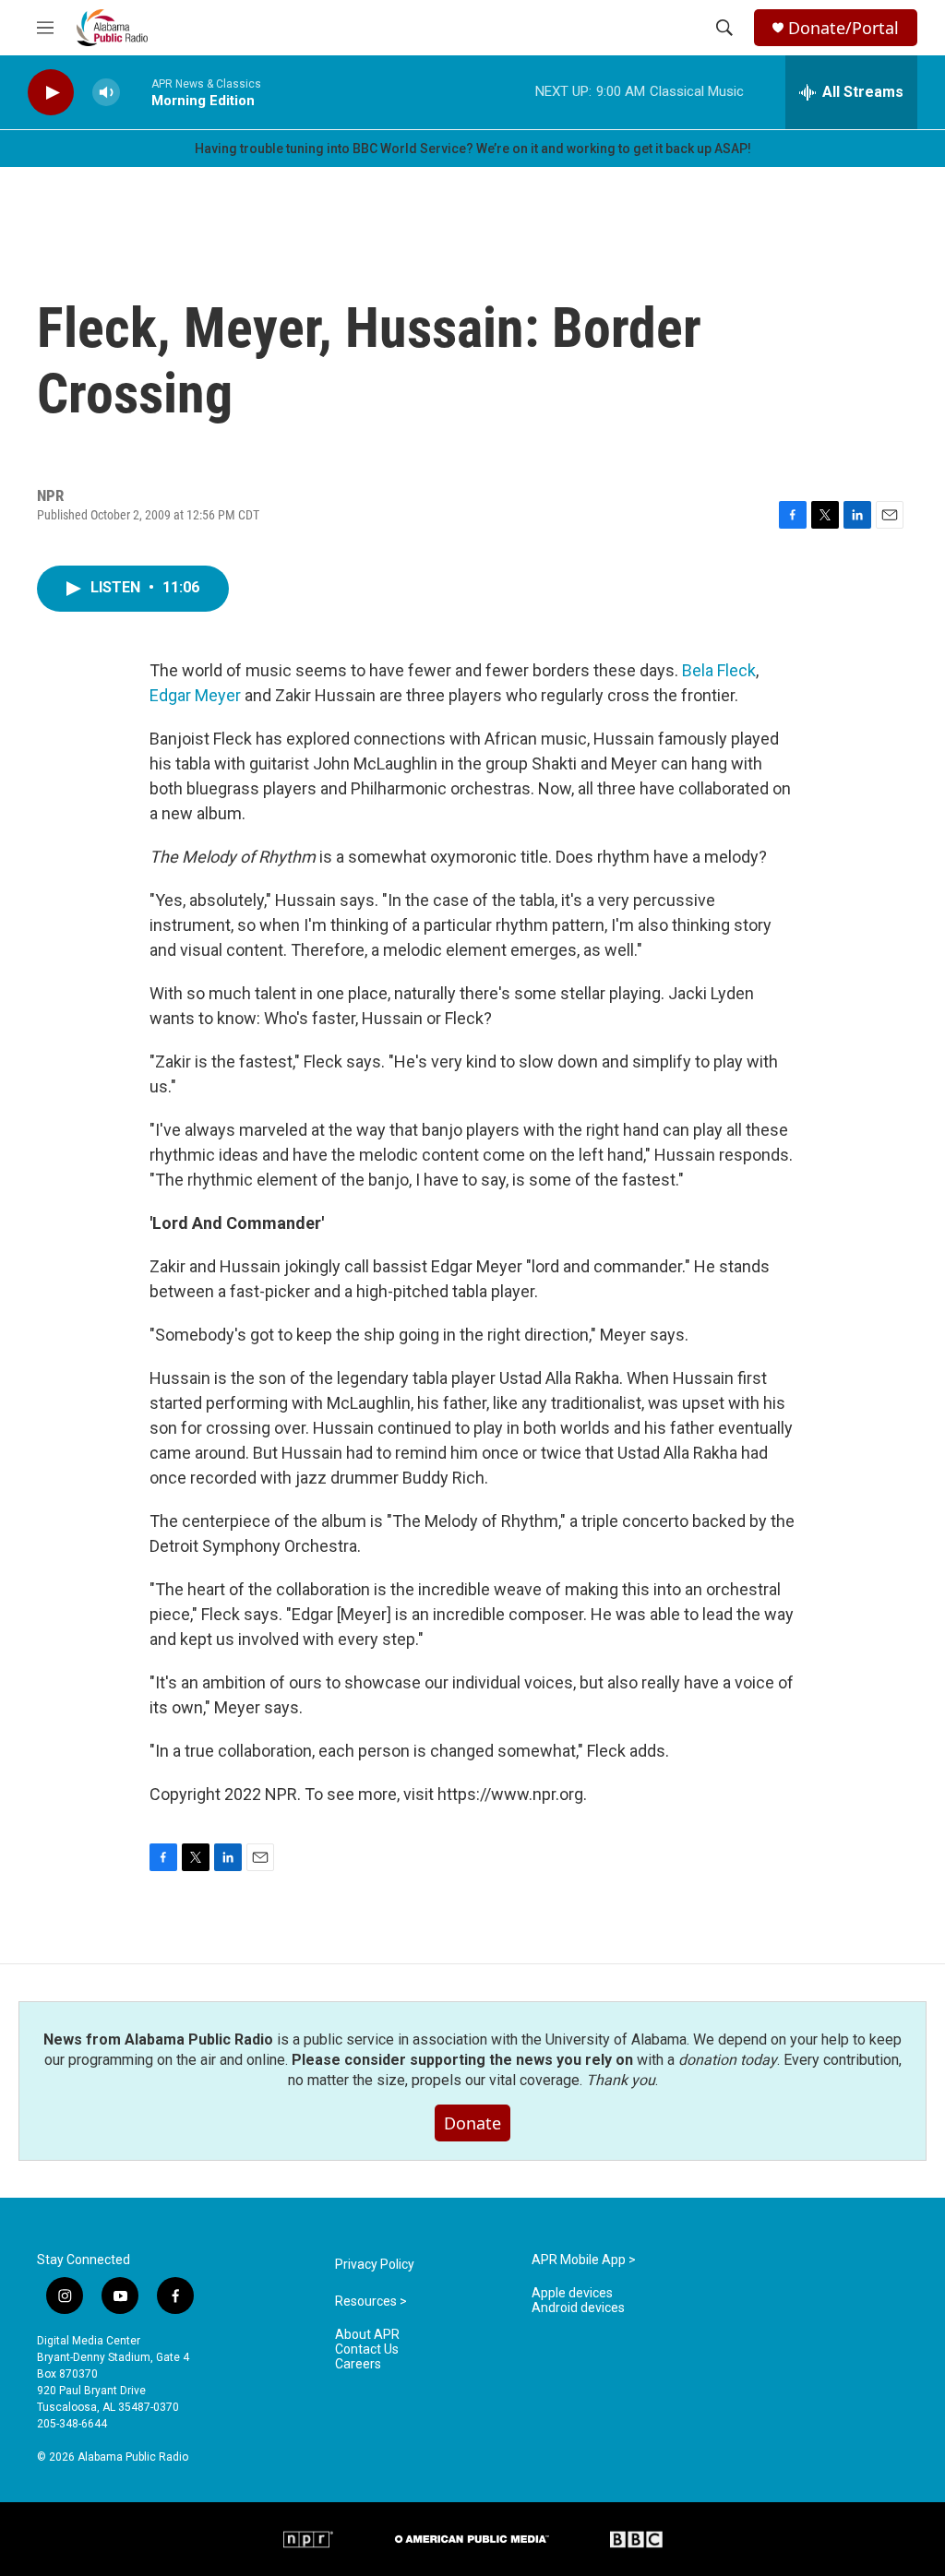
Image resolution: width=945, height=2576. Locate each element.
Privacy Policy (375, 2265)
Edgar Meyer (195, 695)
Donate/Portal (843, 28)
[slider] (136, 92)
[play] (51, 93)
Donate (472, 2123)
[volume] (106, 93)
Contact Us (367, 2349)
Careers (358, 2364)
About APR (367, 2335)
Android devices (578, 2308)
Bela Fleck (719, 670)
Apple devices (572, 2293)
